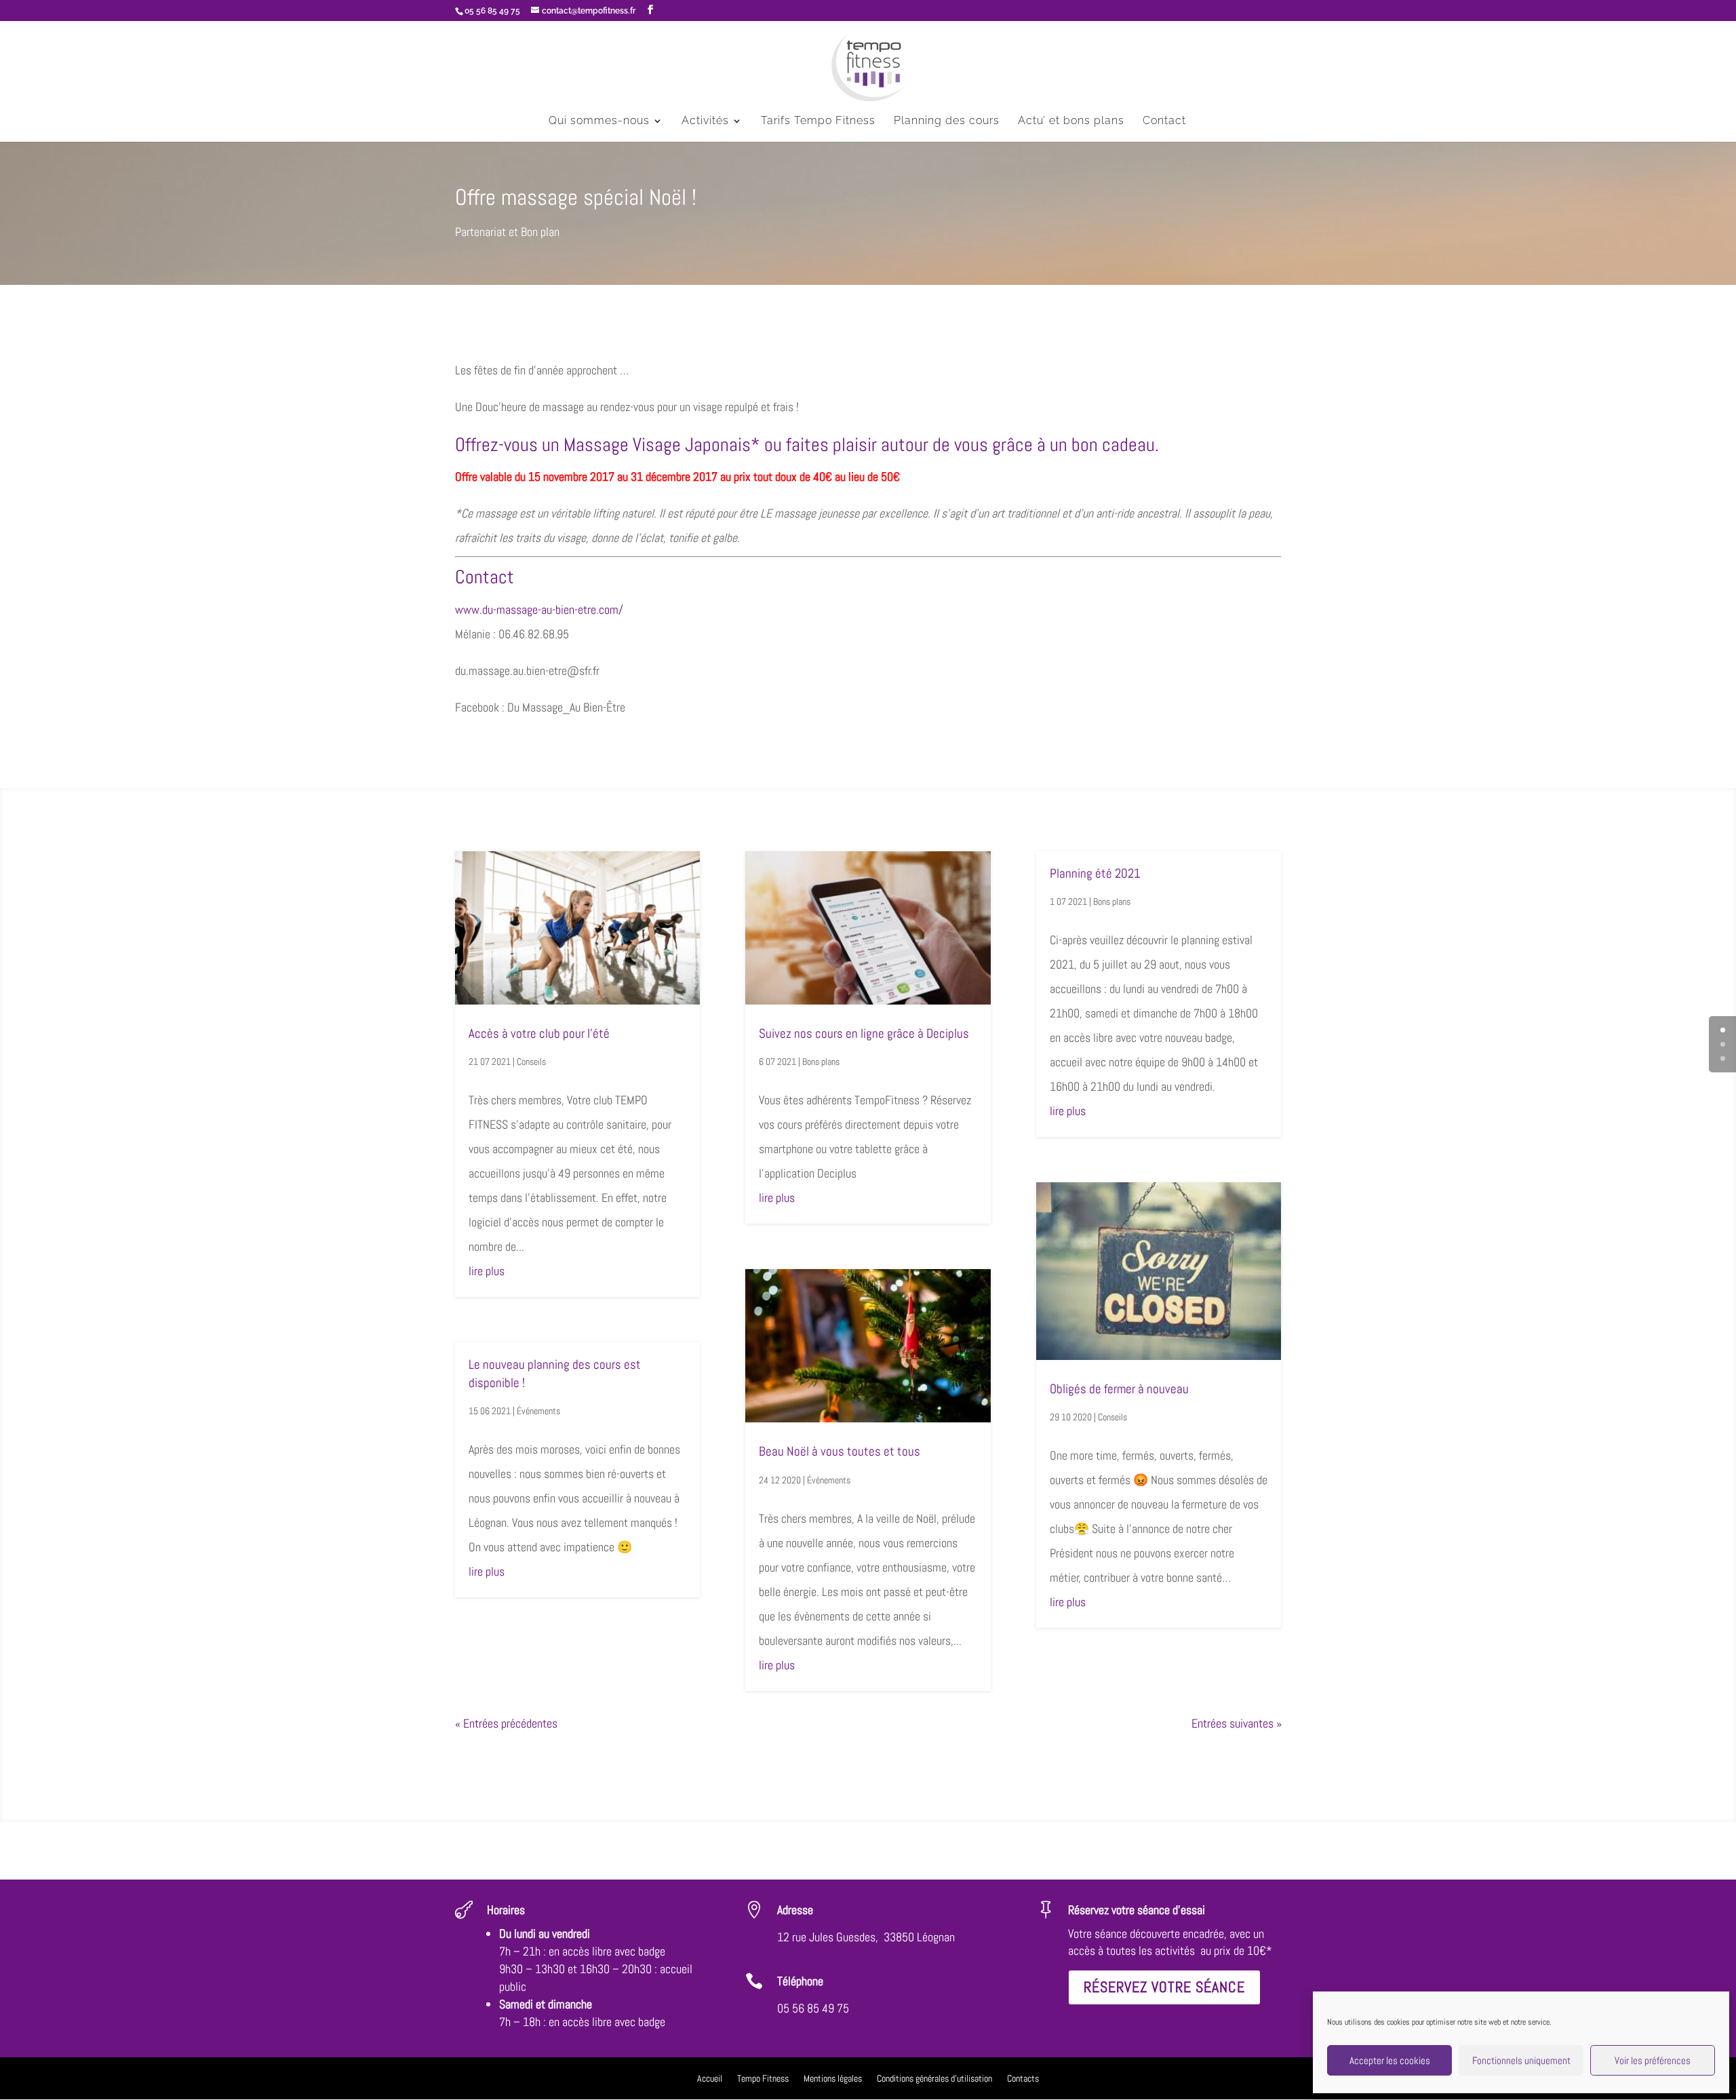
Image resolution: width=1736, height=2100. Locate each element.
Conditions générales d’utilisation (934, 2079)
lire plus (487, 1271)
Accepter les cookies (1390, 2060)
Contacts (1023, 2079)
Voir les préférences (1653, 2060)
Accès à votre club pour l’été (539, 1033)
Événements (538, 1411)
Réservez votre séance (1164, 1987)
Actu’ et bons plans (1071, 121)
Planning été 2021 (1095, 873)
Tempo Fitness (763, 2079)
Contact (1164, 121)
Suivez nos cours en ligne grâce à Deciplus (864, 1033)
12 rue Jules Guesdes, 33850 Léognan (866, 1937)
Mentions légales (833, 2079)
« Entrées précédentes (506, 1723)
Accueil (710, 2079)
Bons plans (821, 1062)
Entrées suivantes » (1237, 1723)
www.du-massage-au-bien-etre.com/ (539, 609)
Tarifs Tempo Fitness (818, 121)
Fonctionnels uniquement (1521, 2060)
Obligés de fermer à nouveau (1119, 1389)
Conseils (531, 1062)
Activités (705, 121)
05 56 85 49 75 (813, 2008)
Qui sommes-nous (599, 121)
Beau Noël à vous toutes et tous (840, 1451)
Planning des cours (947, 121)
